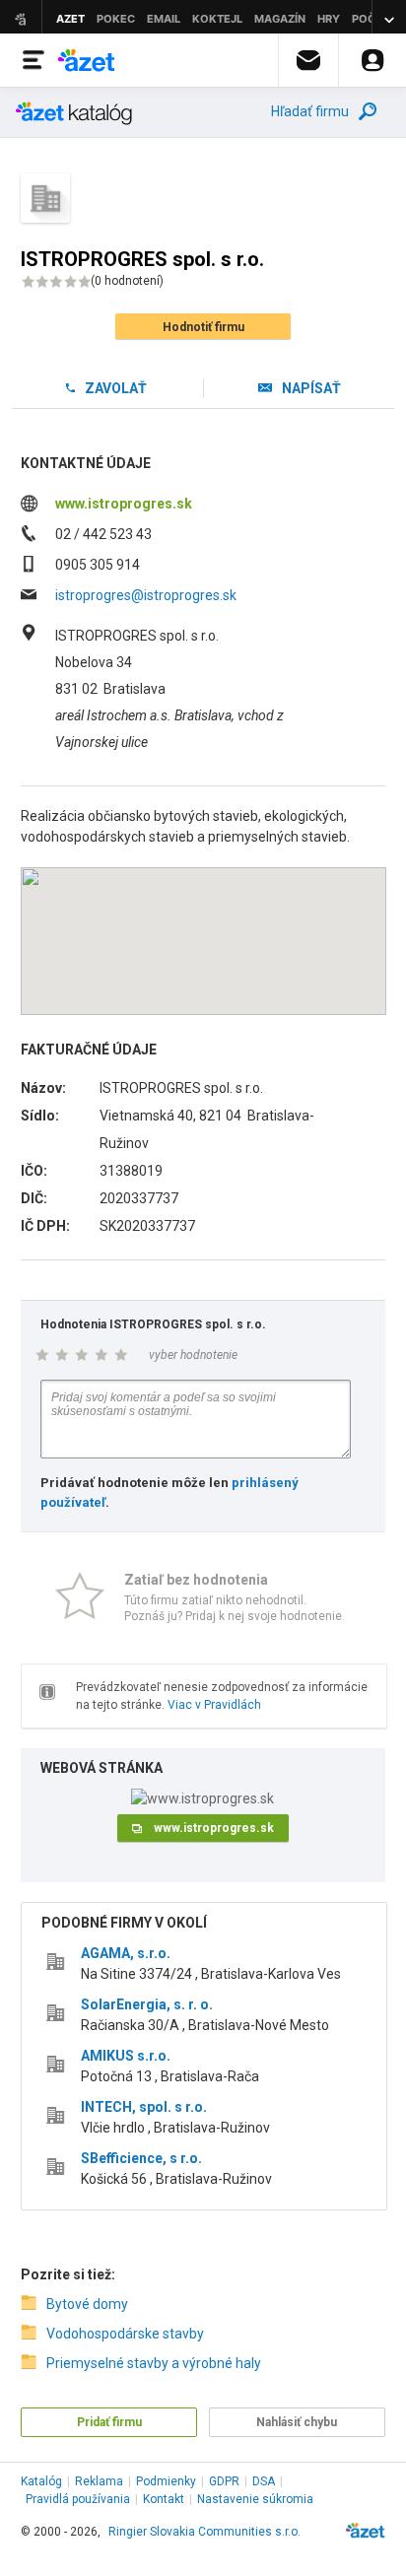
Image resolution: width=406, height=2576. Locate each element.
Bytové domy (87, 2304)
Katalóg (41, 2481)
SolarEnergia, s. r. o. (147, 2004)
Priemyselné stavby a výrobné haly (154, 2363)
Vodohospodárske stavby (125, 2334)
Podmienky (166, 2481)
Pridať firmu (109, 2422)
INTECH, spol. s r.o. (144, 2107)
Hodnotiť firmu (203, 327)
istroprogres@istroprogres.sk (146, 595)
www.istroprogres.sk (124, 504)
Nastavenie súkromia (255, 2499)
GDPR (224, 2481)
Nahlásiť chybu (297, 2422)
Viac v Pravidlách (214, 1705)
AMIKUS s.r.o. (126, 2056)
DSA (264, 2481)
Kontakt (164, 2499)
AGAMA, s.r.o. (126, 1953)
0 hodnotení (127, 281)
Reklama (99, 2481)
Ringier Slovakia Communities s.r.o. (204, 2532)
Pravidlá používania (78, 2499)
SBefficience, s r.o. (141, 2158)
